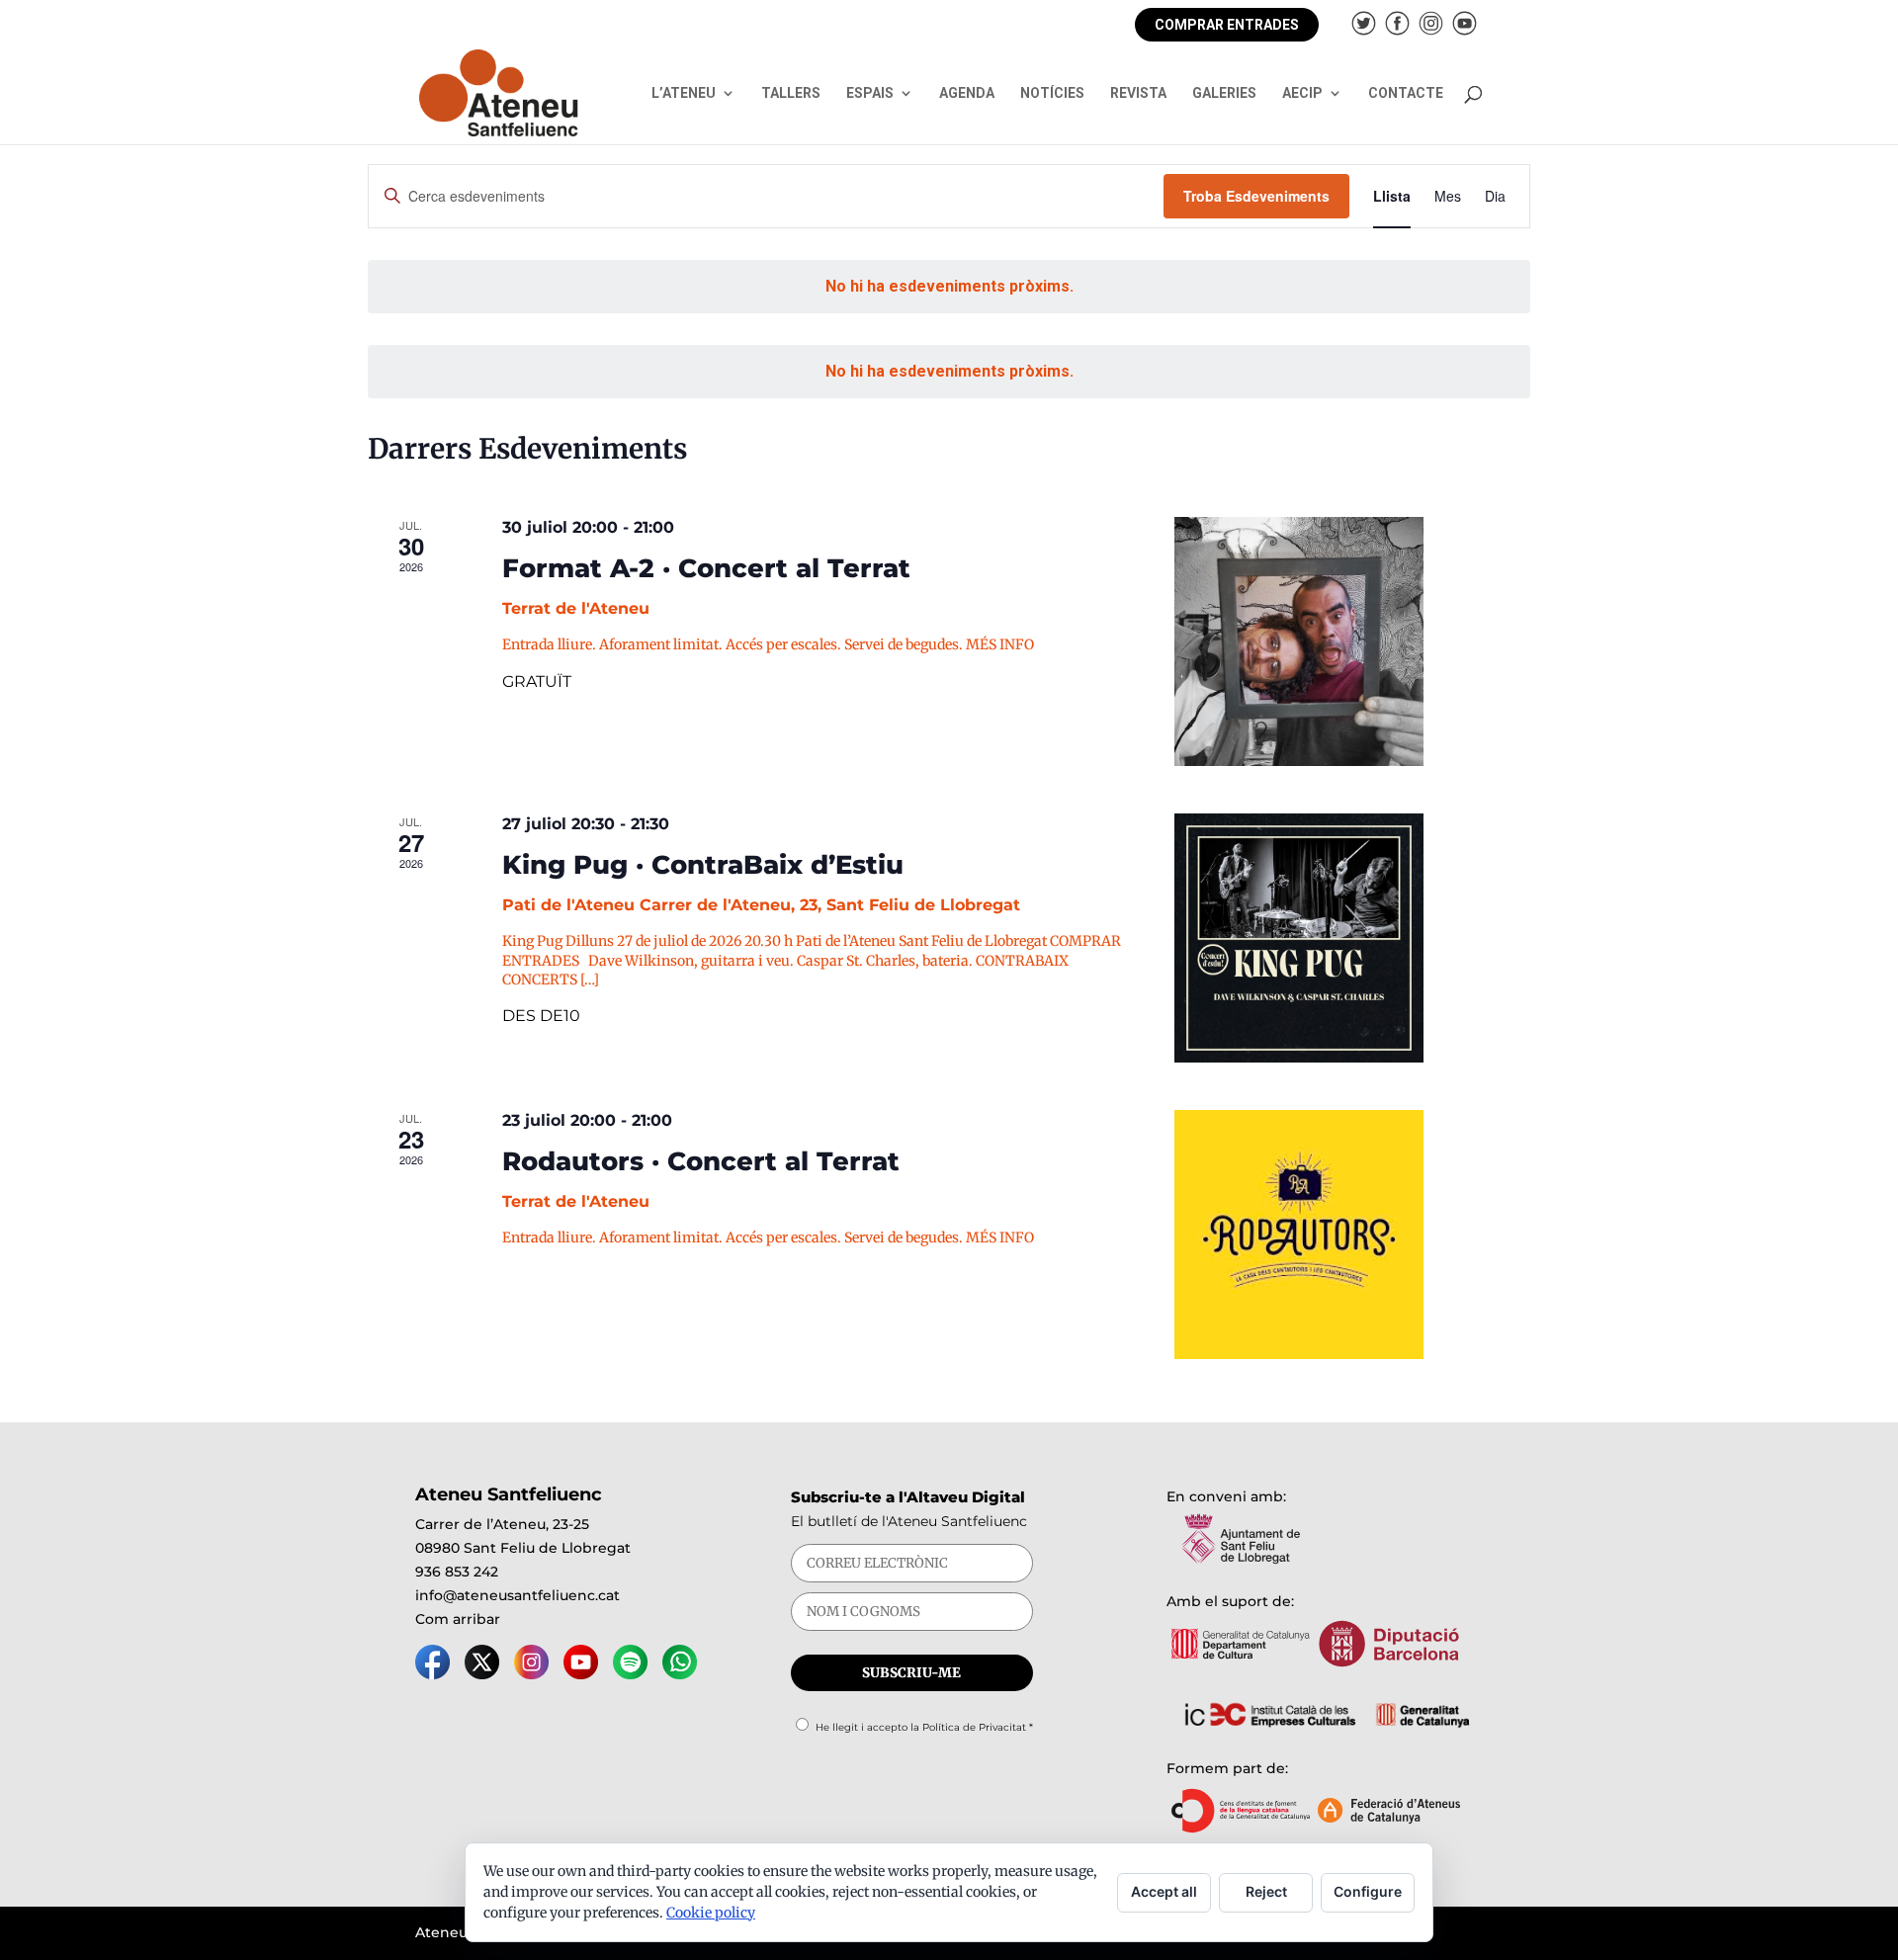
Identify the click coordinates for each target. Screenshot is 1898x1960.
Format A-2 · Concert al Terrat (706, 568)
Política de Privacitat (974, 1727)
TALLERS (791, 93)
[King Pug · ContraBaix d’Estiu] (1352, 938)
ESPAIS (870, 93)
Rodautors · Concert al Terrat (701, 1161)
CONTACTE (1406, 93)
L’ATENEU (684, 93)
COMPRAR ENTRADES (1227, 25)
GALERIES (1224, 93)
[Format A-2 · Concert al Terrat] (1352, 641)
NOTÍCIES (1052, 93)
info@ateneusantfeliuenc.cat (518, 1595)
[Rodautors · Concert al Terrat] (1352, 1235)
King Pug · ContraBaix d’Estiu (703, 865)
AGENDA (967, 93)
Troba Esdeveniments (1256, 196)
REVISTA (1138, 93)
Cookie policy (711, 1913)
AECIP (1302, 93)
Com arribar (458, 1619)
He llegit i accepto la (924, 1727)
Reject (1266, 1891)
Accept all (1164, 1891)
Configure (1368, 1891)
